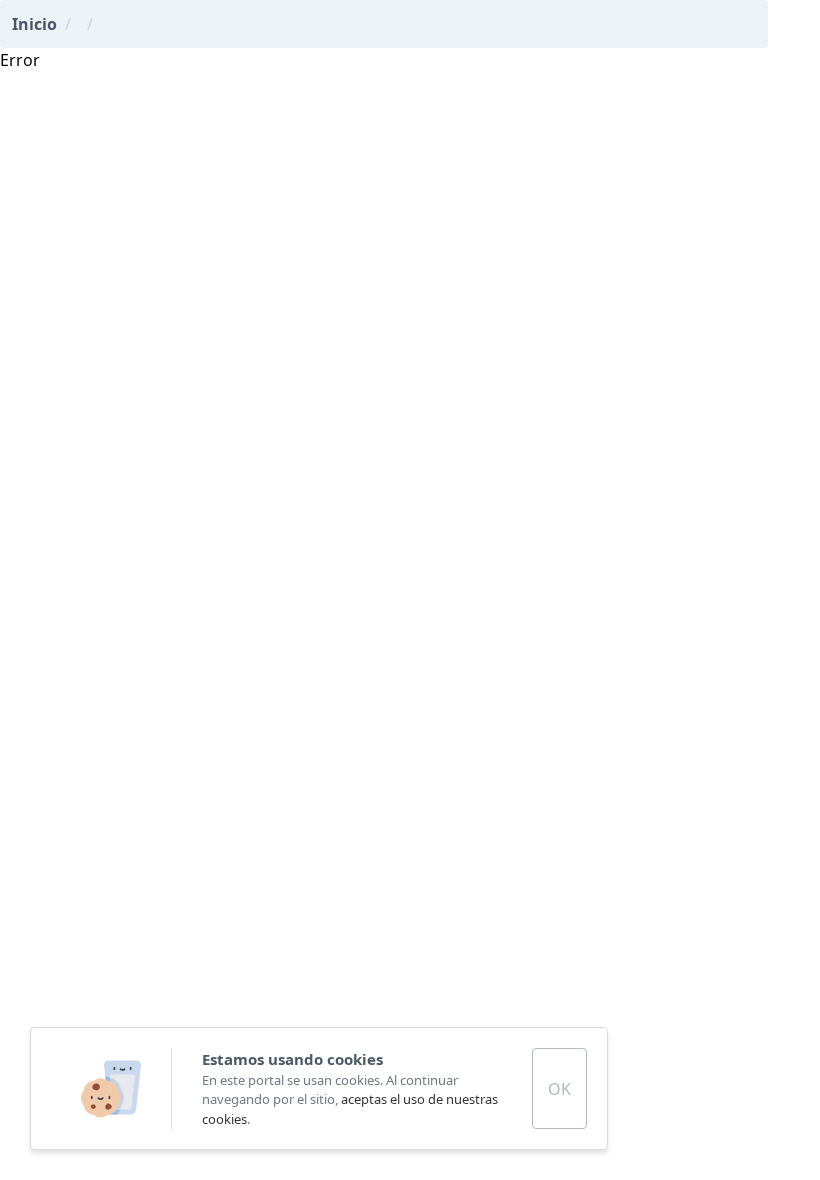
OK (559, 1089)
